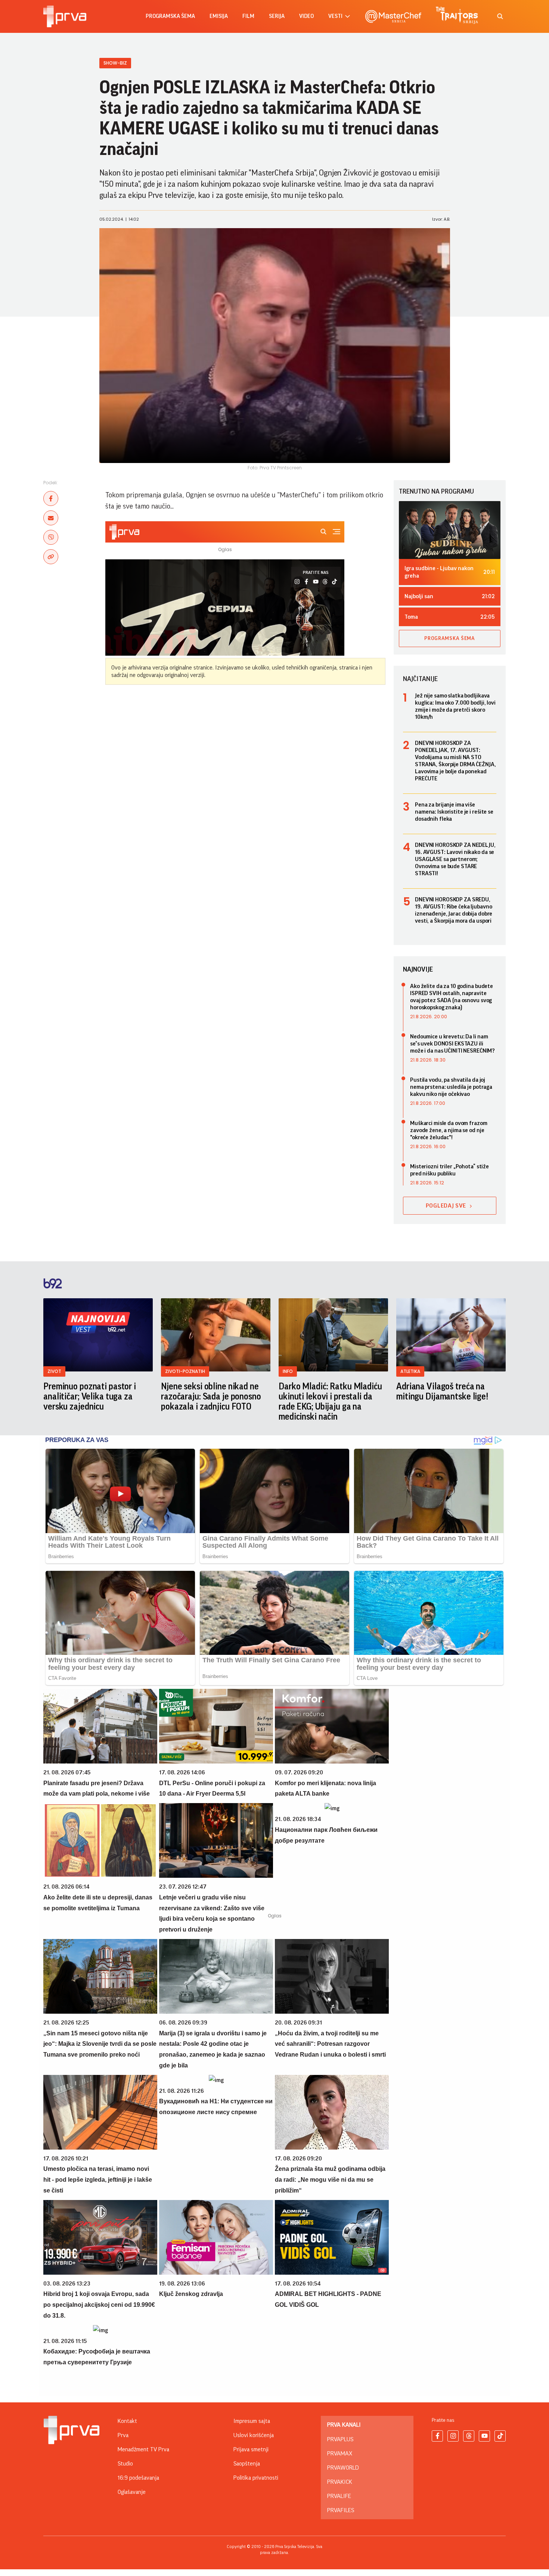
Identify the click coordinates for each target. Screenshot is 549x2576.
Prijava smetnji (251, 2449)
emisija (219, 16)
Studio (125, 2464)
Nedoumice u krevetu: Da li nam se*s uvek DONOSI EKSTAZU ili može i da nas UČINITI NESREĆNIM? (452, 1044)
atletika (410, 1371)
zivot (54, 1371)
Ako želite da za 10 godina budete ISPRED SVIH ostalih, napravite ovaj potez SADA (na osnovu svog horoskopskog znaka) (452, 997)
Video (306, 16)
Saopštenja (247, 2464)
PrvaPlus (340, 2439)
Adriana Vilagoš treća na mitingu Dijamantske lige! (442, 1391)
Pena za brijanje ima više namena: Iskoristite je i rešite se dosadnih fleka (454, 812)
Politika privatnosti (256, 2478)
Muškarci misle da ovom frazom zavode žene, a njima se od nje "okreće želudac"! (449, 1130)
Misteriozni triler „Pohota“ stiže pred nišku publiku (449, 1170)
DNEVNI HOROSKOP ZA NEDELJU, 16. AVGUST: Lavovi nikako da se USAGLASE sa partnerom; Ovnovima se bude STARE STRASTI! (455, 859)
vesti (335, 16)
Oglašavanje (132, 2492)
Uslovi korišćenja (254, 2435)
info (288, 1371)
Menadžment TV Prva (143, 2449)
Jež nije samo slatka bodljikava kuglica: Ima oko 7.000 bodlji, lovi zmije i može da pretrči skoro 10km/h (455, 706)
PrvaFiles (341, 2510)
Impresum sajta (252, 2421)
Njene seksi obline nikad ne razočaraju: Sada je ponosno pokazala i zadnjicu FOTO (211, 1396)
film (248, 16)
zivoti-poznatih (185, 1371)
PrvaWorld (343, 2468)
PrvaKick (340, 2482)
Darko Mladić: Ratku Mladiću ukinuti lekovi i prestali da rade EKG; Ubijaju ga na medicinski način (330, 1402)
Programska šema (170, 16)
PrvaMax (340, 2454)
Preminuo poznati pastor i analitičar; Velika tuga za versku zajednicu (90, 1396)
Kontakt (127, 2421)
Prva (123, 2435)
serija (277, 16)
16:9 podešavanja (138, 2478)
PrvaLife (339, 2496)
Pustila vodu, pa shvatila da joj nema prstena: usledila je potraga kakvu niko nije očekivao (451, 1087)
